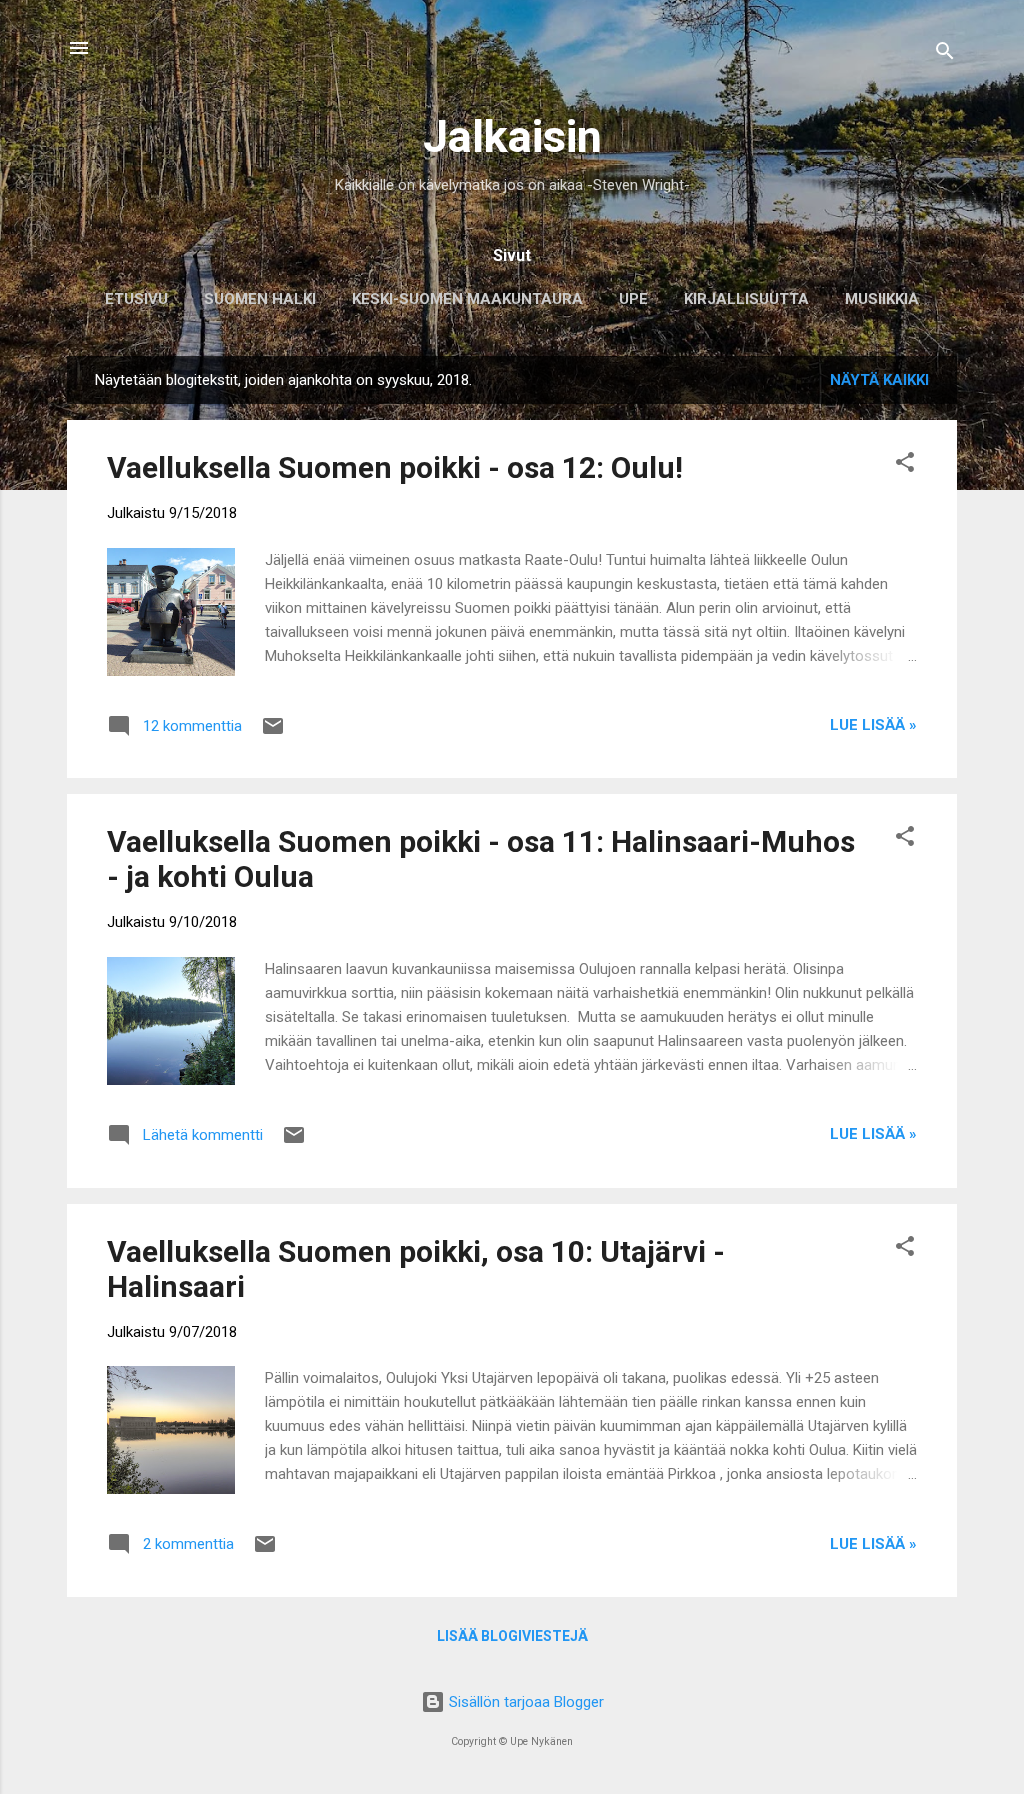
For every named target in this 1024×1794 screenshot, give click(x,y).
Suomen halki (260, 299)
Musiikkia (882, 299)
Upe (633, 299)
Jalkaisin (512, 136)
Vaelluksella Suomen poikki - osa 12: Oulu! (395, 467)
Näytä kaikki (879, 380)
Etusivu (136, 299)
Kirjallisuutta (746, 299)
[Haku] (945, 54)
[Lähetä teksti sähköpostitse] (273, 733)
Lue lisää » (873, 725)
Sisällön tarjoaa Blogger (524, 1702)
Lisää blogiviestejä (512, 1636)
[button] (905, 465)
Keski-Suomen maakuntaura (467, 299)
